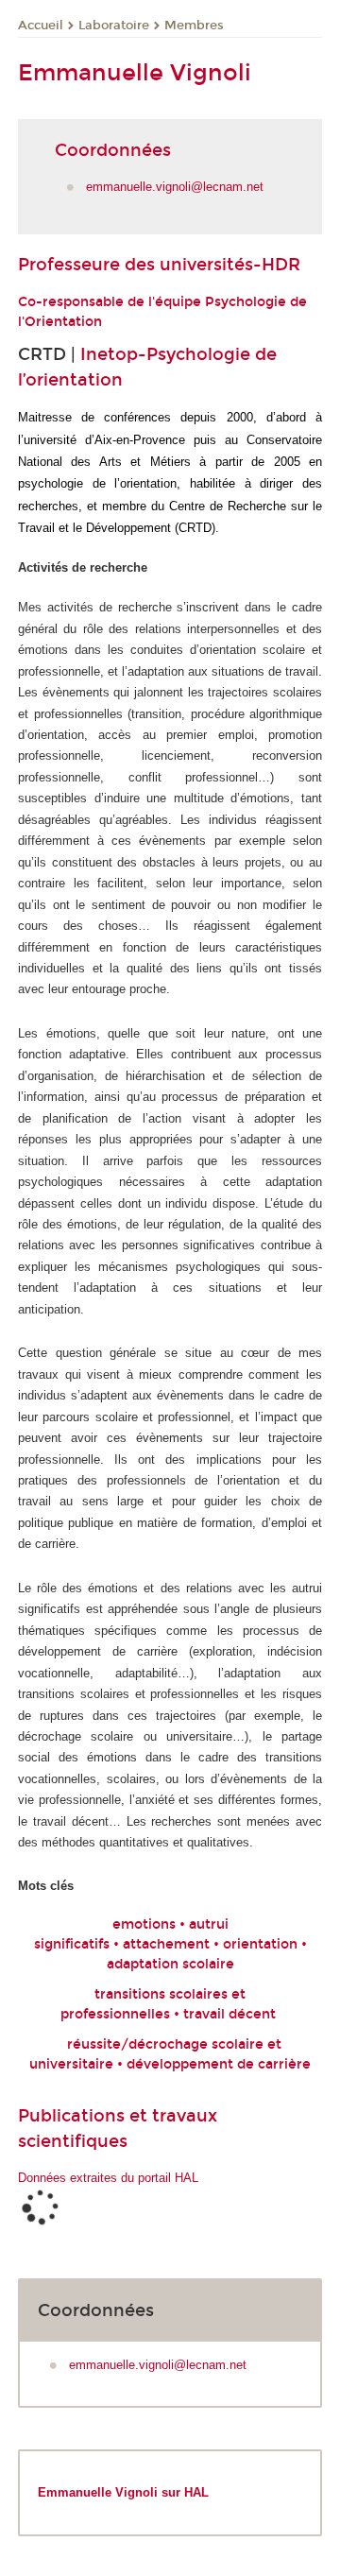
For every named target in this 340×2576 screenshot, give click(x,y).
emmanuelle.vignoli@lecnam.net (175, 187)
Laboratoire (114, 26)
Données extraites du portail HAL (108, 2178)
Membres (194, 26)
